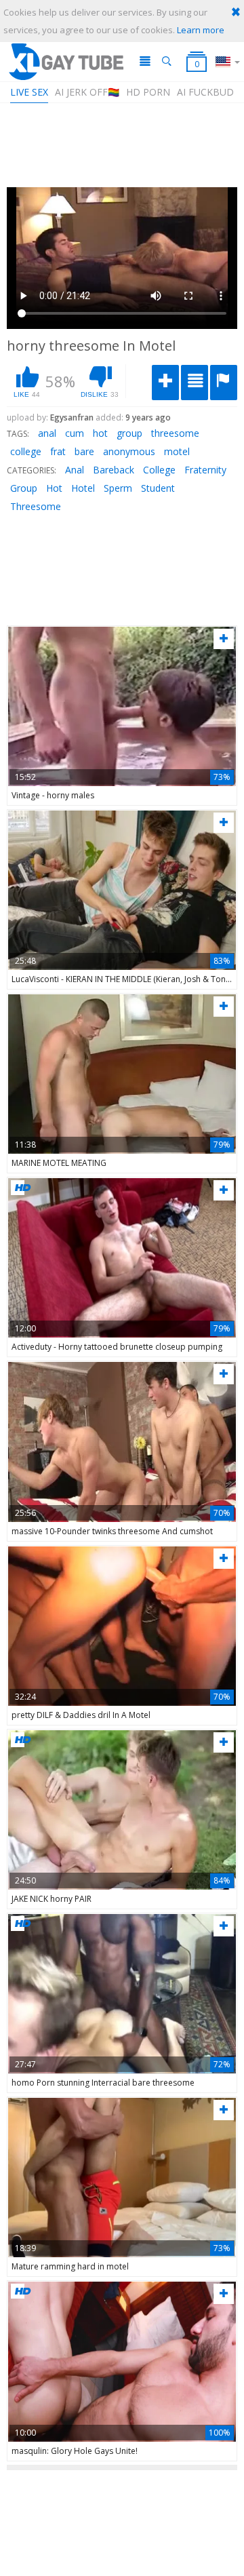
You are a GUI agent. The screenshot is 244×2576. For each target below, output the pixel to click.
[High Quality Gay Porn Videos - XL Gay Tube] (65, 61)
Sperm (118, 488)
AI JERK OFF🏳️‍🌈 (87, 92)
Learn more (201, 30)
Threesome (36, 506)
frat (58, 451)
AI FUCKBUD (205, 92)
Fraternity (205, 470)
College (159, 470)
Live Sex (29, 92)
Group (24, 488)
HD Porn (148, 92)
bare (84, 451)
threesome (175, 433)
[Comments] (195, 383)
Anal (75, 470)
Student (158, 488)
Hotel (83, 488)
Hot (54, 488)
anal (47, 433)
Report (224, 383)
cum (75, 433)
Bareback (114, 470)
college (26, 451)
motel (177, 451)
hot (100, 433)
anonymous (129, 451)
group (129, 433)
